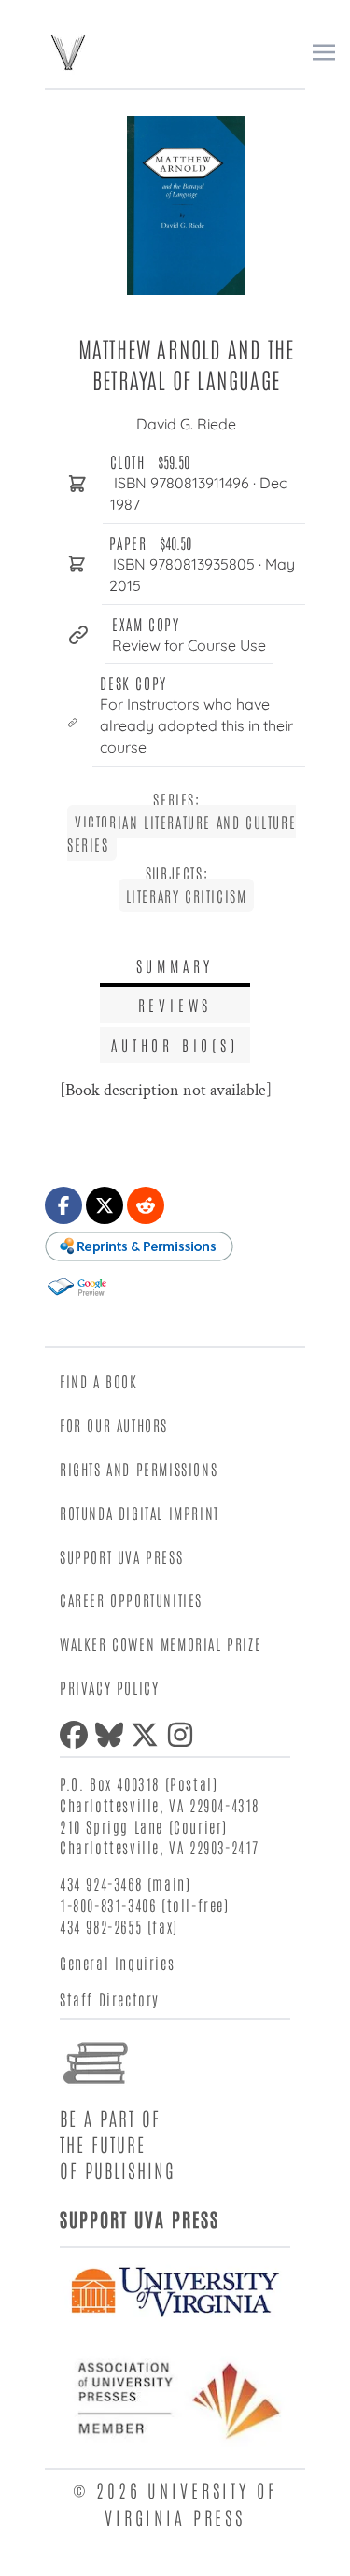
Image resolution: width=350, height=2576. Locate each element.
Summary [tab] (175, 965)
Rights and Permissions (139, 1469)
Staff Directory (110, 1999)
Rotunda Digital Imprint (140, 1513)
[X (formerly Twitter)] (148, 1735)
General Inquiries (117, 1963)
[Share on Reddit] (146, 1205)
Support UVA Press (121, 1556)
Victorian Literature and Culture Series (182, 833)
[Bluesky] (113, 1735)
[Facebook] (77, 1735)
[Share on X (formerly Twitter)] (105, 1205)
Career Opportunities (131, 1599)
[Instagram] (184, 1735)
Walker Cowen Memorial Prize (161, 1643)
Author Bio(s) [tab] (175, 1045)
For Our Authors (114, 1425)
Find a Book (99, 1381)
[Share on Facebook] (63, 1205)
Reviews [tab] (175, 1005)
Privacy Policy (109, 1687)
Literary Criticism (187, 895)
